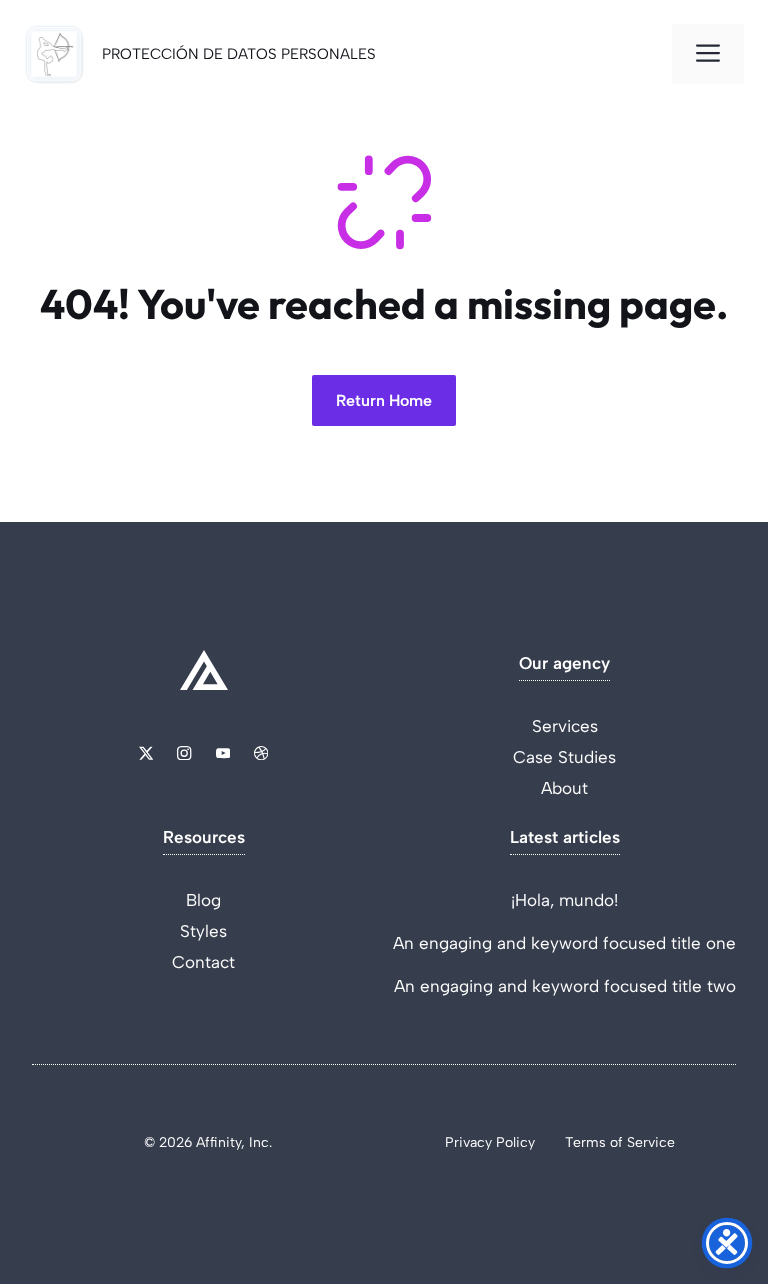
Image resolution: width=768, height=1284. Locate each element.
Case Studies (564, 757)
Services (565, 726)
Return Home (384, 400)
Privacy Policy (490, 1142)
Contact (203, 962)
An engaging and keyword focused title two (565, 986)
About (564, 788)
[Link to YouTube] (223, 753)
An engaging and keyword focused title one (564, 943)
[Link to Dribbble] (261, 753)
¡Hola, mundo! (564, 900)
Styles (203, 931)
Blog (203, 900)
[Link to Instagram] (184, 753)
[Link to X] (146, 753)
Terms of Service (620, 1142)
